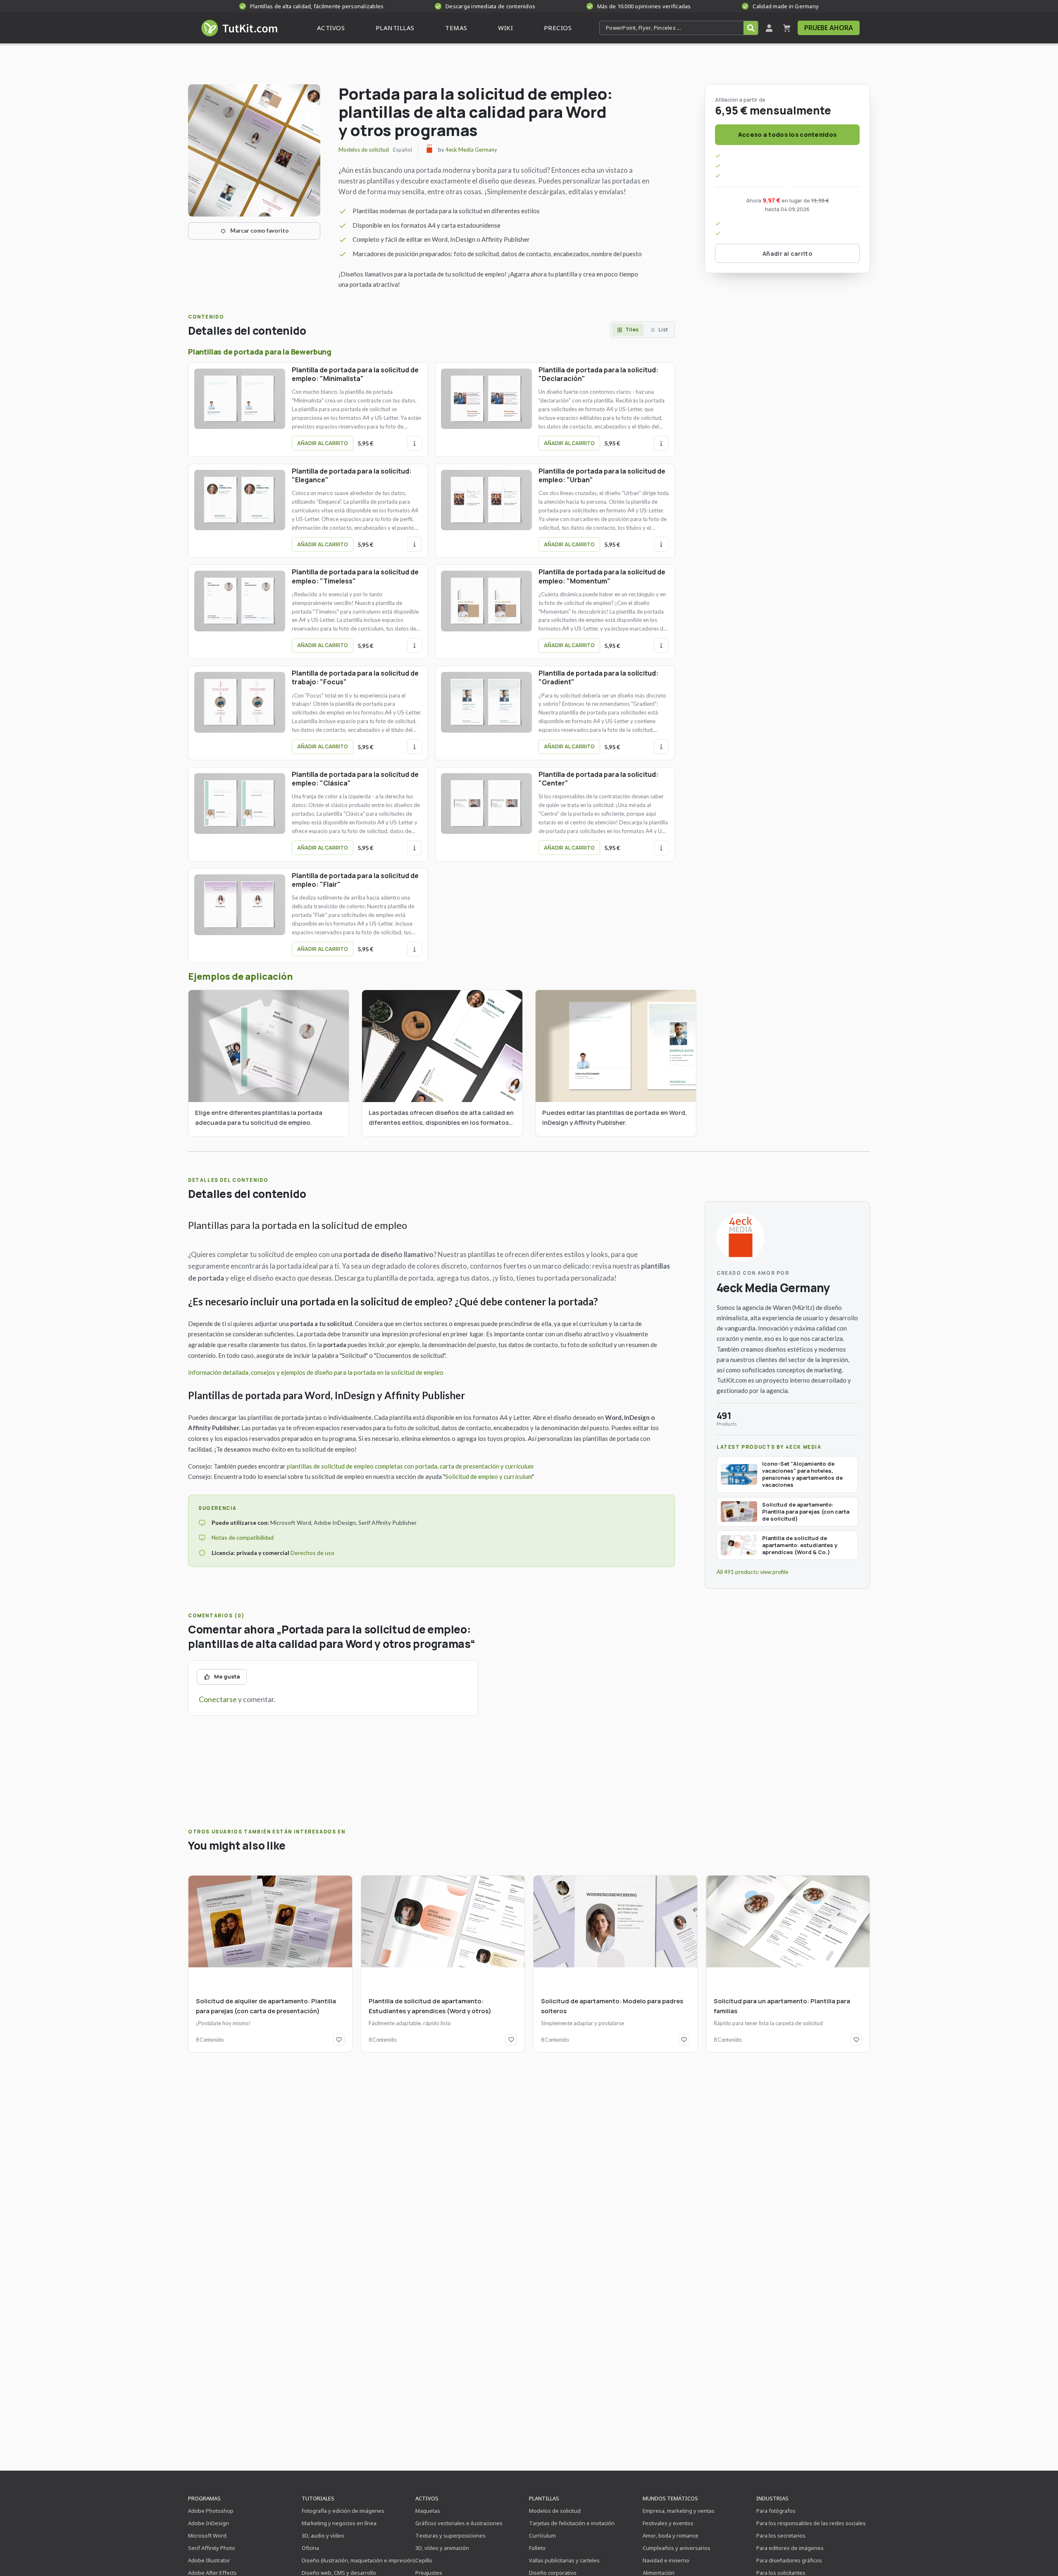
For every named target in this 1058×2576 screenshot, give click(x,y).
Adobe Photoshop (211, 2511)
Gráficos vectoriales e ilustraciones (459, 2523)
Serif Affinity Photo (212, 2548)
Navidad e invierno (666, 2560)
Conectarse (218, 1699)
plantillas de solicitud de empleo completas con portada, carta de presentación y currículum (410, 1466)
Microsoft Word (207, 2536)
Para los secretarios (781, 2536)
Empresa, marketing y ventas (679, 2511)
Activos (427, 2498)
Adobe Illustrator (209, 2560)
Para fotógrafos (776, 2511)
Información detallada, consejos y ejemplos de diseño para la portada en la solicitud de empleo (316, 1372)
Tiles (632, 330)
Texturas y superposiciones (450, 2536)
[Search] (751, 28)
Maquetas (428, 2511)
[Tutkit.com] (239, 28)
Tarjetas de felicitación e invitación (572, 2523)
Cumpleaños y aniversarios (677, 2548)
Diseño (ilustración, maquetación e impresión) (359, 2560)
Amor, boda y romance (671, 2536)
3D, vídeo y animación (442, 2548)
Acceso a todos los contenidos (787, 135)
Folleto (537, 2548)
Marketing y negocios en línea (339, 2523)
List (663, 330)
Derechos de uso (312, 1553)
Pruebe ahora (829, 28)
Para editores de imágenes (790, 2548)
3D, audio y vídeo (323, 2536)
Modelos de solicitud (364, 150)
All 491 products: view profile (752, 1572)
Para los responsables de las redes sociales (811, 2523)
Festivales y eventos (668, 2523)
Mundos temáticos (670, 2498)
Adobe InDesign (209, 2523)
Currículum (542, 2536)
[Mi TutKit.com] (769, 28)
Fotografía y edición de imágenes (343, 2511)
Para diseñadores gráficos (789, 2560)
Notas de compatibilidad (243, 1537)
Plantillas (544, 2498)
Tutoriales (318, 2498)
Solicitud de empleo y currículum (488, 1476)
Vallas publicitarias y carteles (564, 2560)
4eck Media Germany (471, 150)
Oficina (310, 2548)
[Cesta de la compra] (787, 28)
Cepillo (424, 2560)
